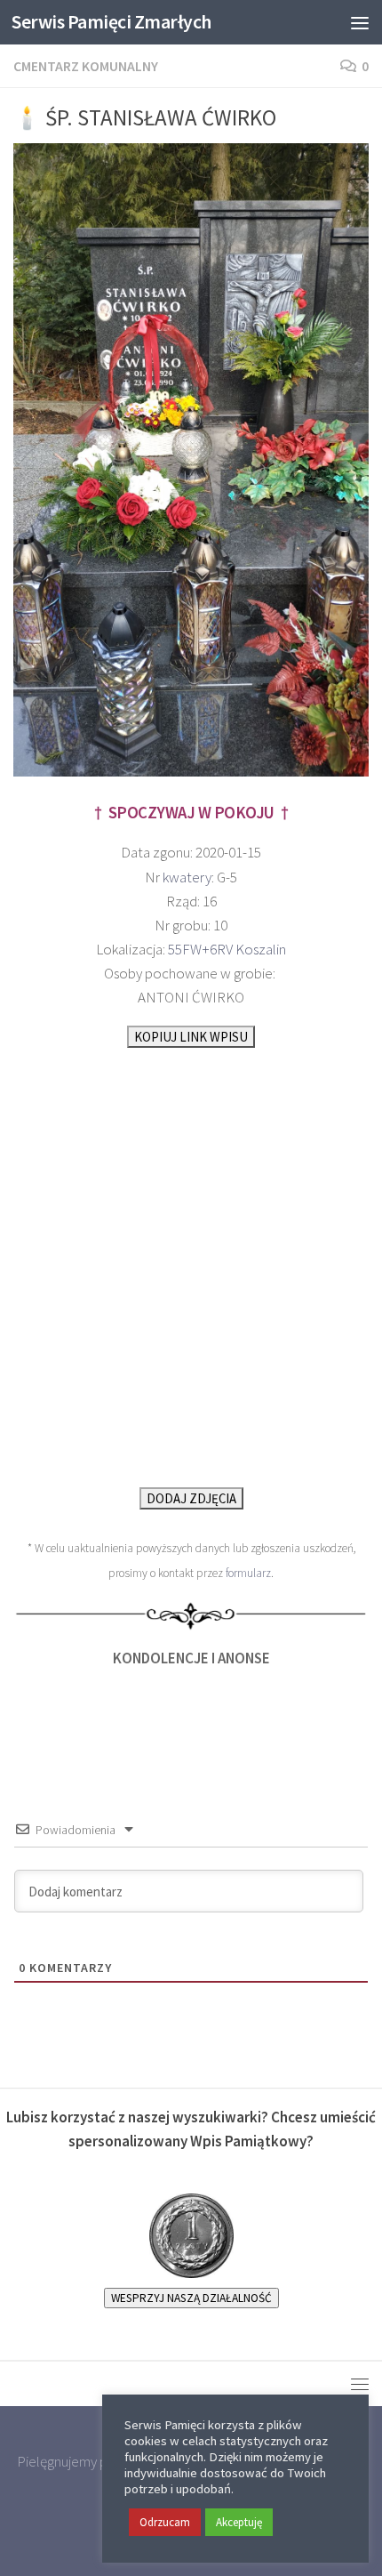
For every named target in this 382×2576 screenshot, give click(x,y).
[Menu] (360, 22)
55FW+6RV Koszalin (227, 949)
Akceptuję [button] (239, 2522)
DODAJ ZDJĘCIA (191, 1498)
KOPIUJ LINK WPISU (191, 1037)
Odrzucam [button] (165, 2522)
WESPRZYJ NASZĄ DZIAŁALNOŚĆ (191, 2298)
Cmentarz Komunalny (86, 66)
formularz (248, 1573)
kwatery (187, 877)
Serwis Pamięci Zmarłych (111, 22)
